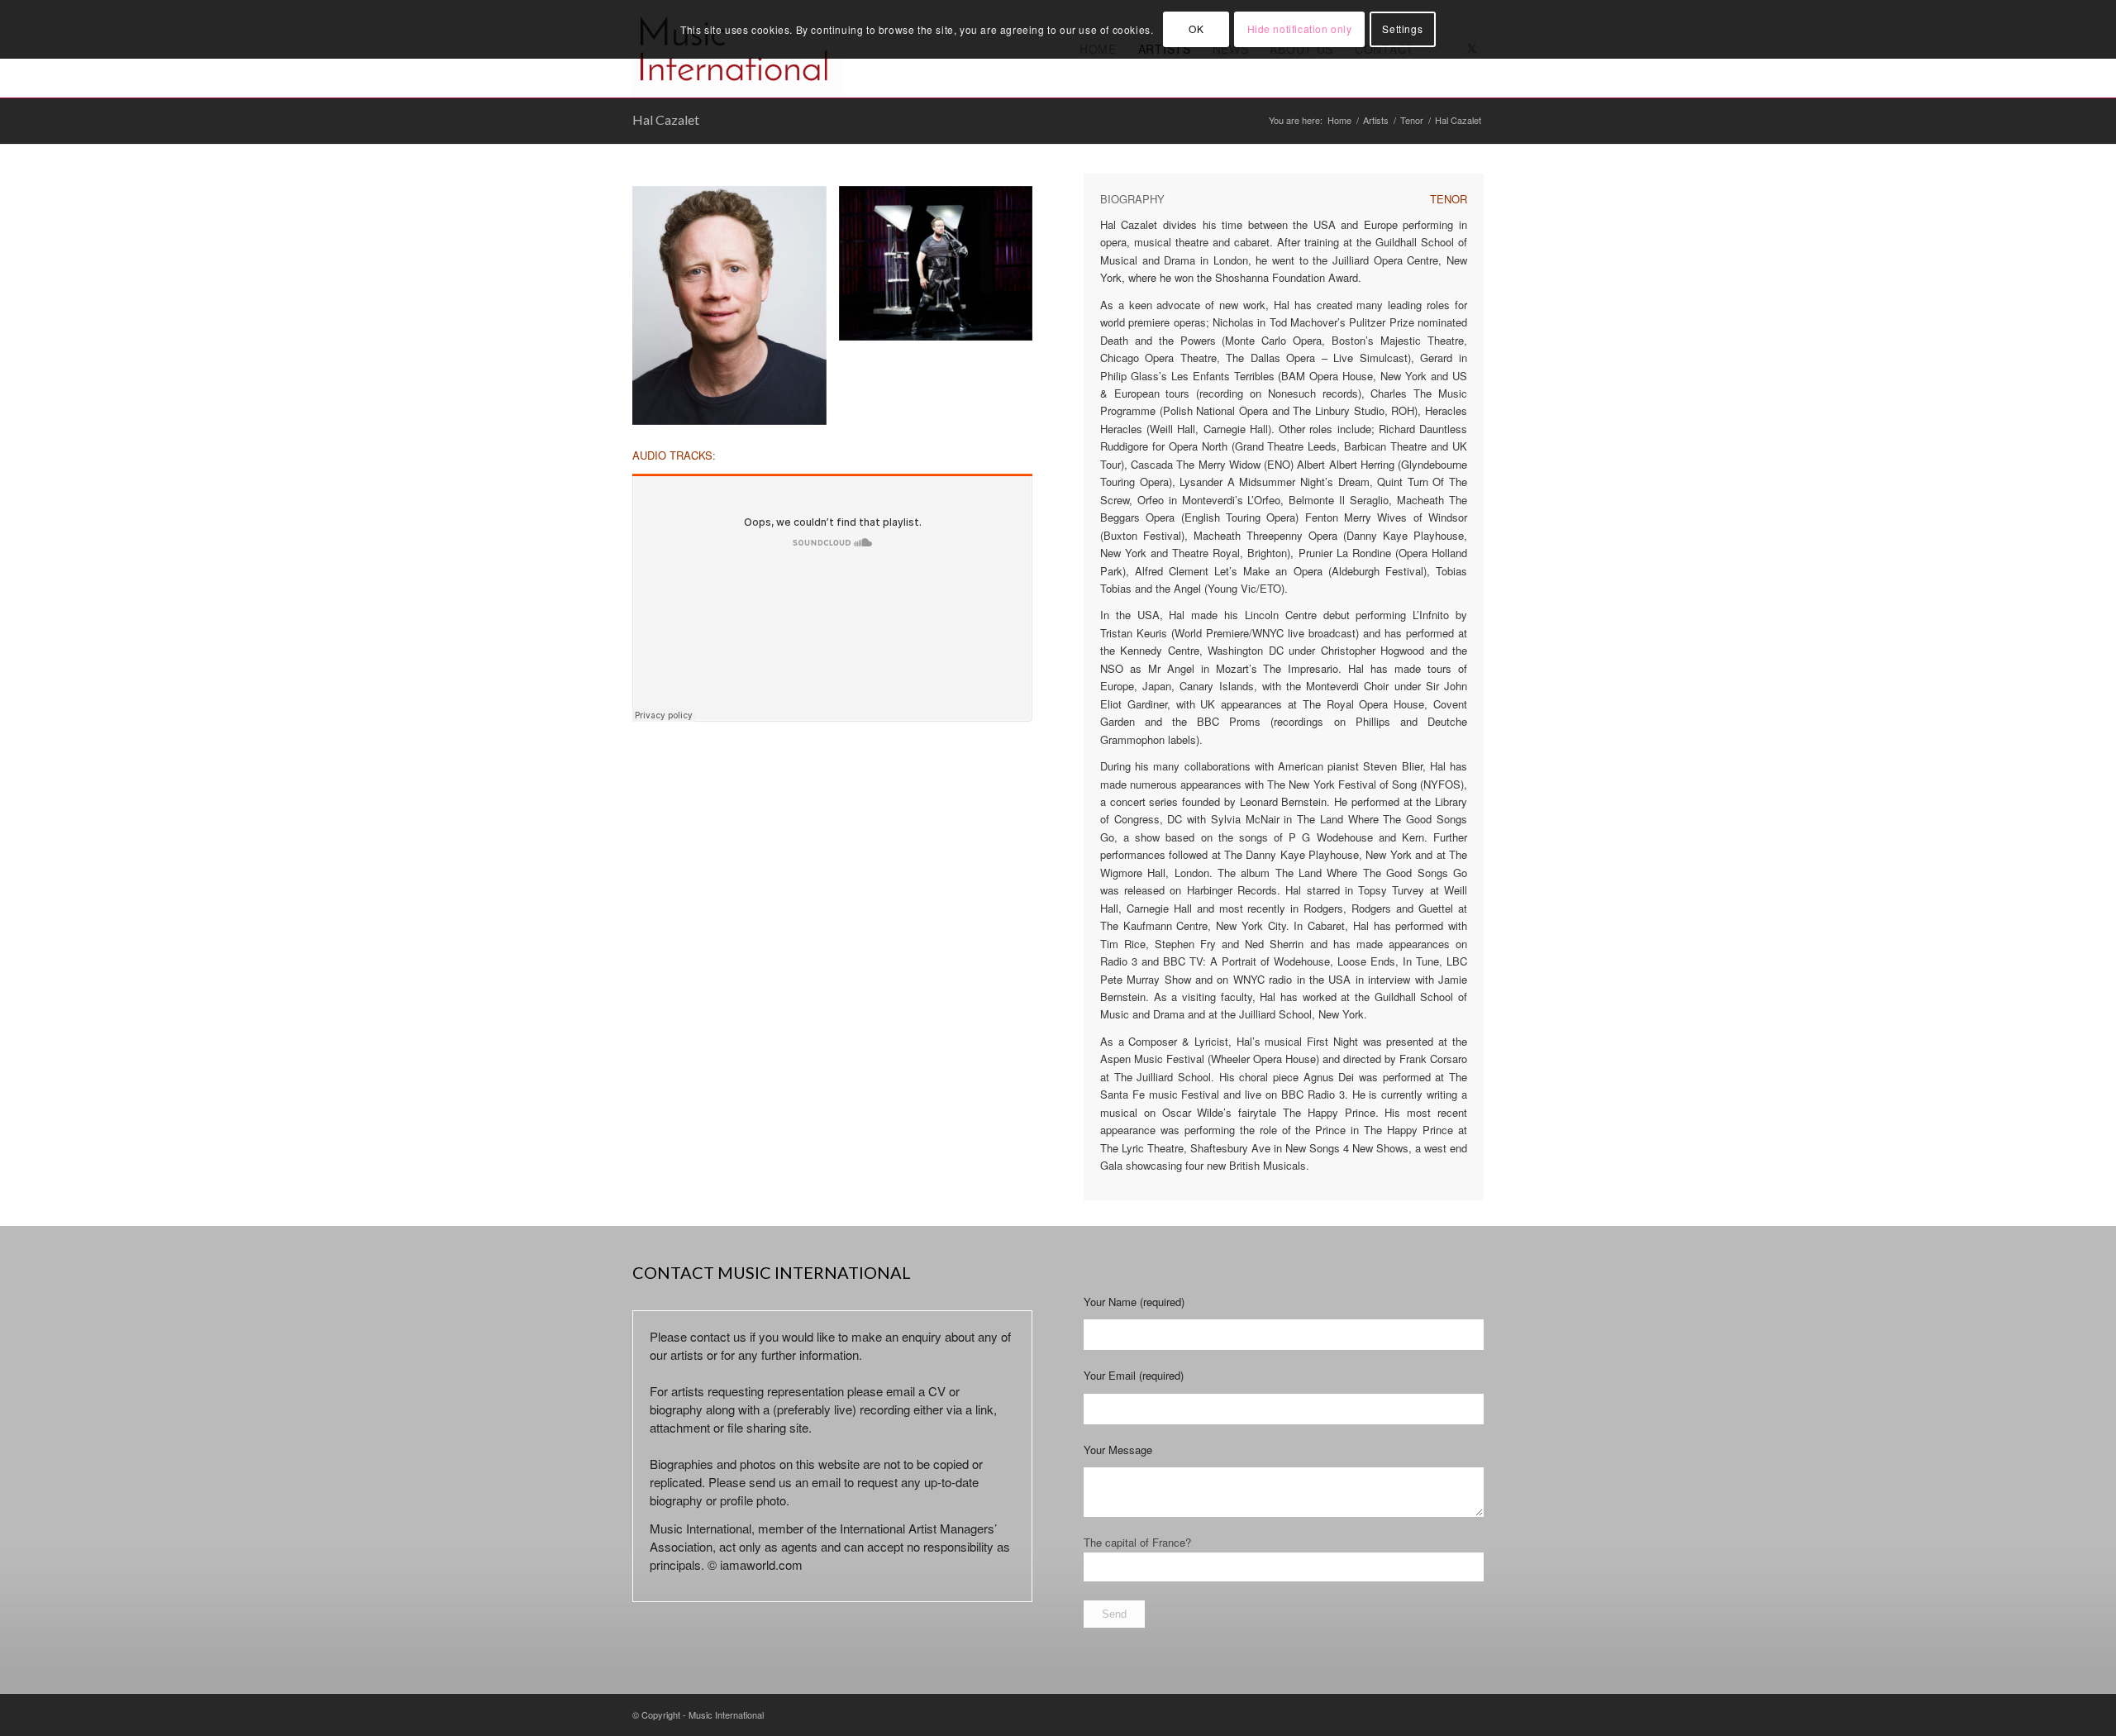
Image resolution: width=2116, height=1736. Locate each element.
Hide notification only (1300, 29)
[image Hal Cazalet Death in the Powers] (942, 270)
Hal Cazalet (666, 119)
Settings (1402, 29)
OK (1196, 29)
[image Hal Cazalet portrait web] (736, 312)
